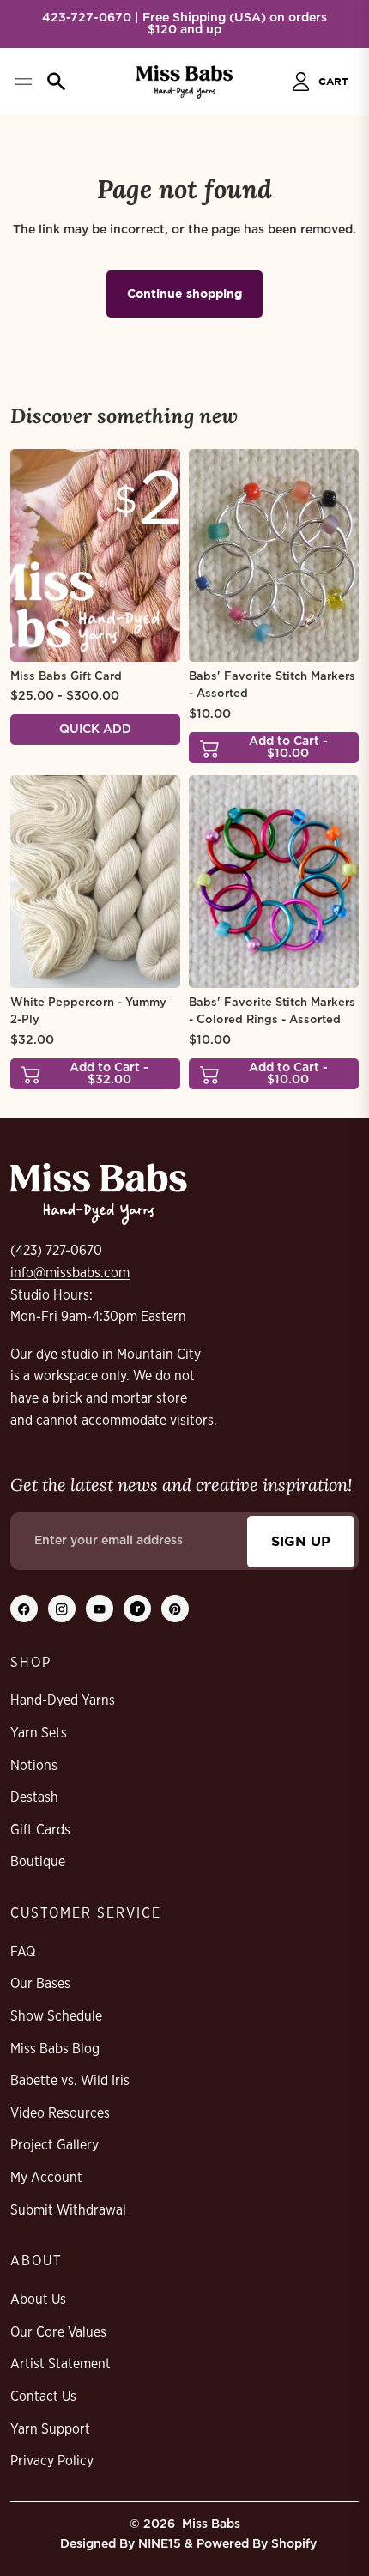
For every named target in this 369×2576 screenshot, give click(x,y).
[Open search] (57, 82)
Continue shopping (184, 293)
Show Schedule (56, 2016)
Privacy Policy (52, 2461)
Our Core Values (58, 2332)
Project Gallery (54, 2145)
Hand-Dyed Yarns (63, 1700)
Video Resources (60, 2113)
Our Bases (40, 1984)
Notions (34, 1766)
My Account (46, 2178)
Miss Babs (211, 2524)
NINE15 (160, 2544)
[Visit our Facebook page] (24, 1609)
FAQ (23, 1952)
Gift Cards (40, 1830)
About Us (38, 2300)
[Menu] (23, 82)
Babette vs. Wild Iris (70, 2081)
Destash (34, 1797)
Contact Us (43, 2397)
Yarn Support (50, 2429)
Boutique (38, 1862)
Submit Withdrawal (68, 2210)
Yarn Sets (39, 1733)
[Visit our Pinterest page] (175, 1609)
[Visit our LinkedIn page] (137, 1609)
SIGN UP (301, 1541)
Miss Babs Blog (55, 2049)
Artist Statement (60, 2364)
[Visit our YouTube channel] (100, 1609)
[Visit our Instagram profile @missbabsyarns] (62, 1609)
